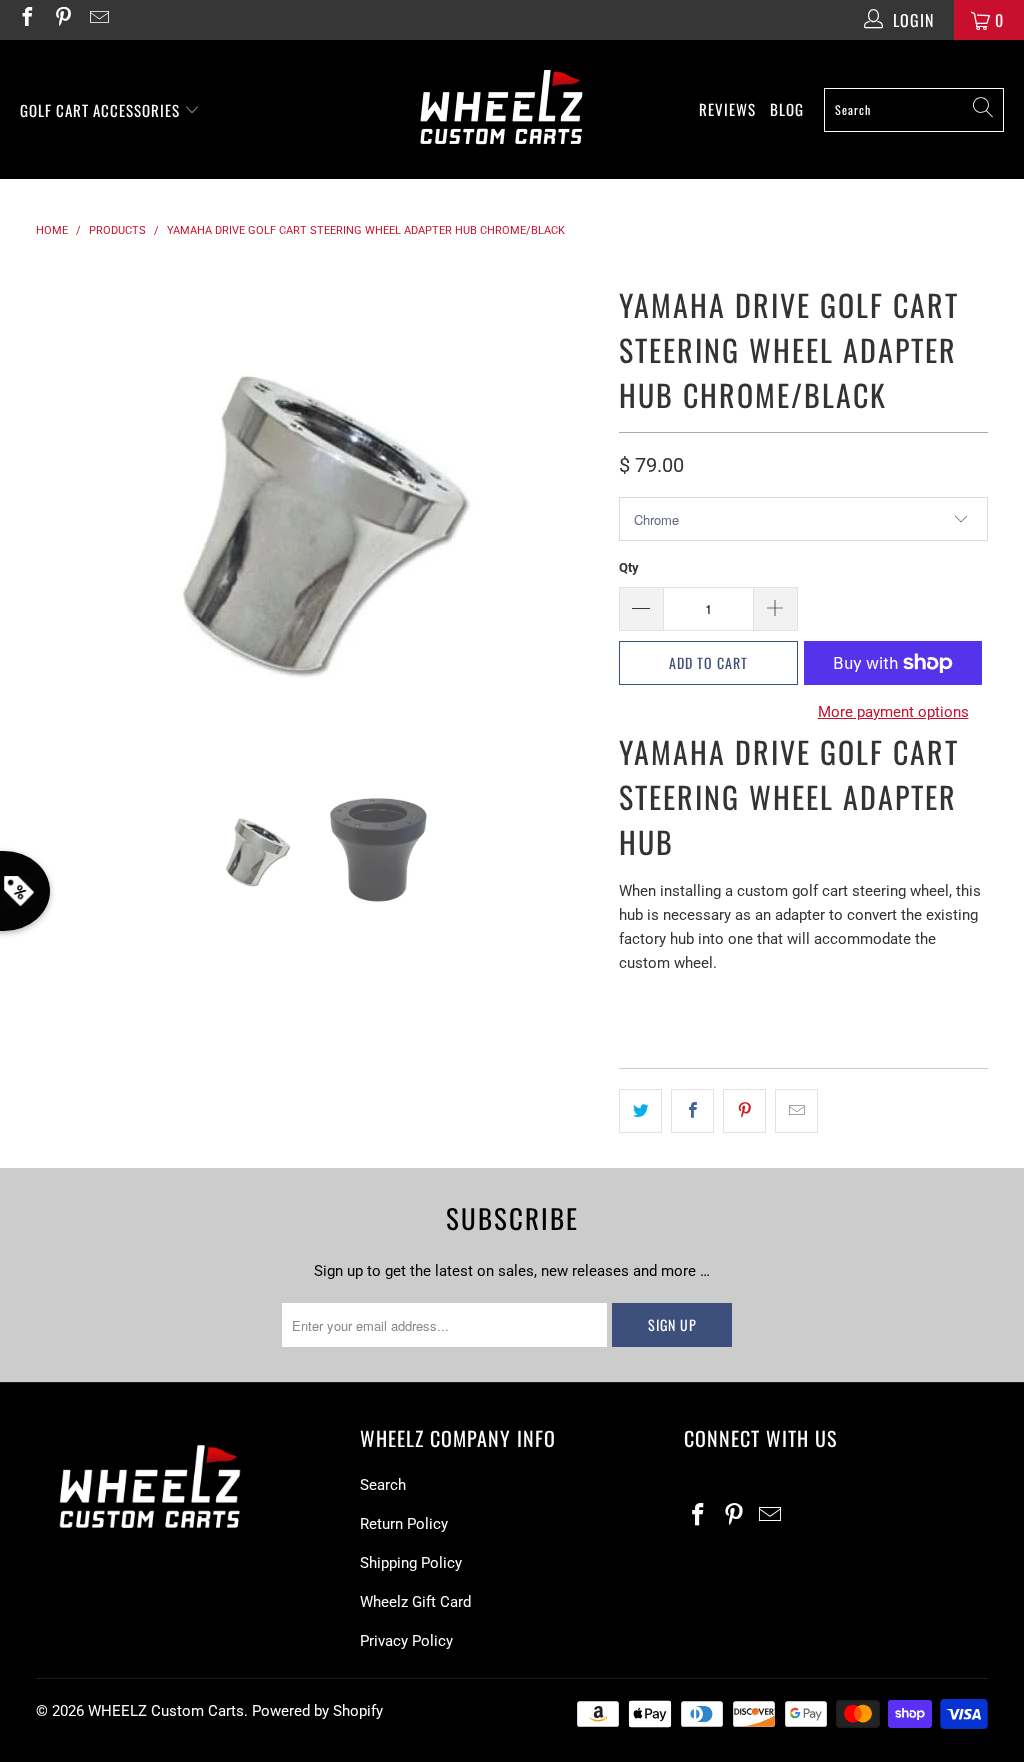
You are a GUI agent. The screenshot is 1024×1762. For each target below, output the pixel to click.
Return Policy (404, 1524)
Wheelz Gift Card (415, 1602)
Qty (629, 567)
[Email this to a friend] (796, 1111)
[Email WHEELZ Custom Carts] (98, 19)
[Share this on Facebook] (692, 1111)
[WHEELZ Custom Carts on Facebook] (26, 19)
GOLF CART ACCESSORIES (102, 110)
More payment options (893, 712)
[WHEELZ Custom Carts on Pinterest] (62, 19)
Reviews (727, 109)
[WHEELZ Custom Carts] (501, 109)
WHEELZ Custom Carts (166, 1711)
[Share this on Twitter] (640, 1111)
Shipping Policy (411, 1563)
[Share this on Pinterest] (744, 1111)
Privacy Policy (406, 1641)
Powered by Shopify (317, 1711)
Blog (787, 109)
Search (383, 1485)
